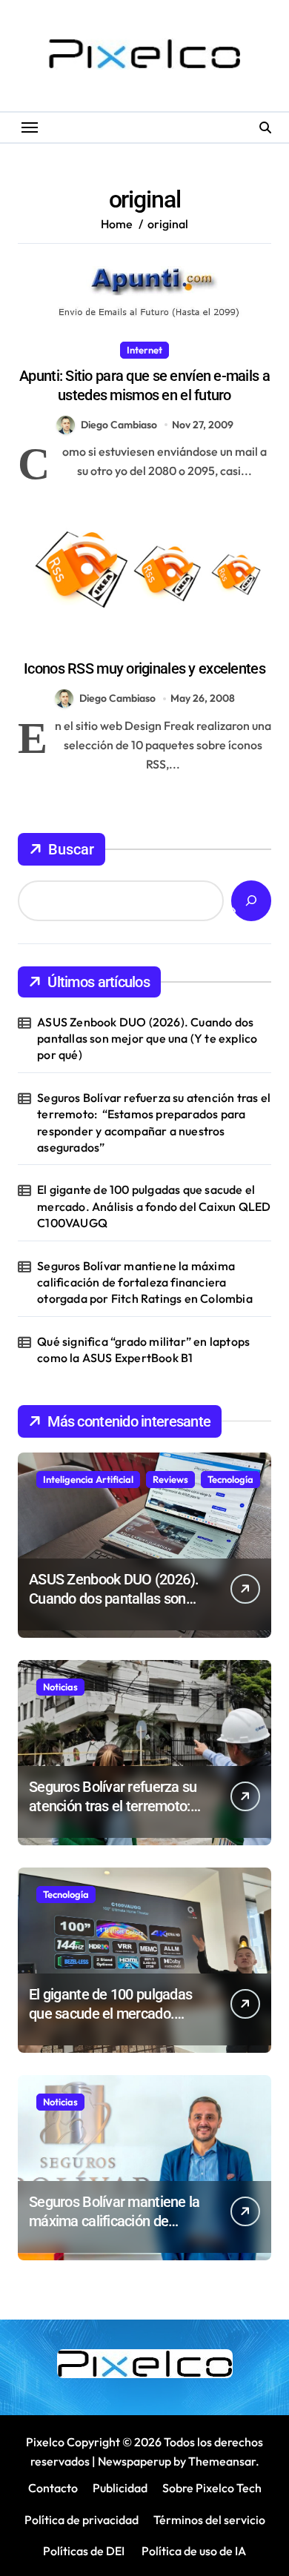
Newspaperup (134, 2461)
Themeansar (222, 2461)
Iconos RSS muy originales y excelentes (144, 668)
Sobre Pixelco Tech (212, 2488)
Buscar (71, 849)
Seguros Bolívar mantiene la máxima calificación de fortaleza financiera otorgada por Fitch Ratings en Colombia (145, 1282)
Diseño (116, 643)
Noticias (60, 1687)
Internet (144, 350)
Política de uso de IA (193, 2551)
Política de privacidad (82, 2520)
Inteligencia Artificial (88, 1479)
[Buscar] (251, 901)
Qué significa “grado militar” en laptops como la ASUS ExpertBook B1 (143, 1350)
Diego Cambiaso (119, 425)
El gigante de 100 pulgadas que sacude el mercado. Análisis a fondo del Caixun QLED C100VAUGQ (154, 1206)
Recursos (169, 643)
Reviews (170, 1479)
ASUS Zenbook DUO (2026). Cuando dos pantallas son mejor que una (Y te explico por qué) (147, 1039)
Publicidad (120, 2488)
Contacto (53, 2488)
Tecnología (230, 1479)
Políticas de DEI (84, 2551)
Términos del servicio (209, 2520)
